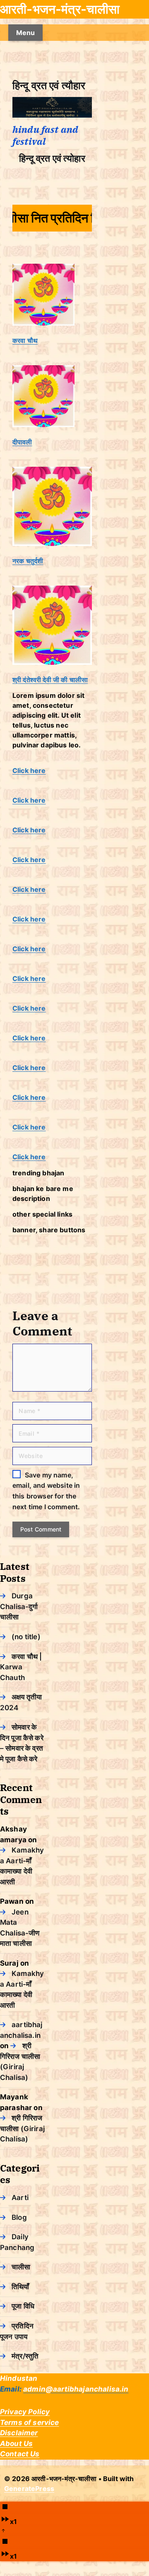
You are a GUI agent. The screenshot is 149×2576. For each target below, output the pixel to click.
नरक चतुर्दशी (28, 561)
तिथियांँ (20, 2287)
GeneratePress (29, 2489)
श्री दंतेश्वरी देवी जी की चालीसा (50, 680)
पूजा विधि (23, 2306)
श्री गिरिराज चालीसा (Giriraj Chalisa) (22, 2128)
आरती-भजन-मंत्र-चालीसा (60, 9)
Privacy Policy (25, 2412)
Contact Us (20, 2454)
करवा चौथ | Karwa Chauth (21, 1667)
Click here (29, 770)
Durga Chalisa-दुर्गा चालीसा (19, 1606)
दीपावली (22, 442)
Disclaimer (19, 2433)
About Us (16, 2444)
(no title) (26, 1637)
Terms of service (30, 2422)
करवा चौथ (25, 340)
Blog (19, 2217)
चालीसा (21, 2267)
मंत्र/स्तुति (25, 2356)
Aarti (20, 2198)
